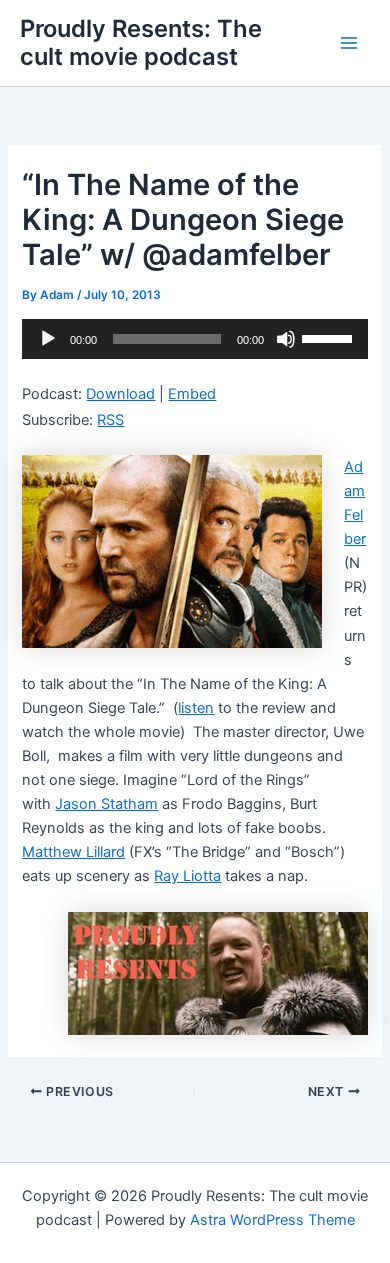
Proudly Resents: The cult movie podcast (141, 42)
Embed (192, 394)
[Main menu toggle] (349, 43)
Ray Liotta (187, 876)
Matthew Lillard (73, 852)
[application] (194, 339)
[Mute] (286, 339)
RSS (110, 420)
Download (120, 394)
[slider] (330, 337)
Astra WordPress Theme (272, 1220)
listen (196, 708)
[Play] (48, 339)
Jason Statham (106, 804)
